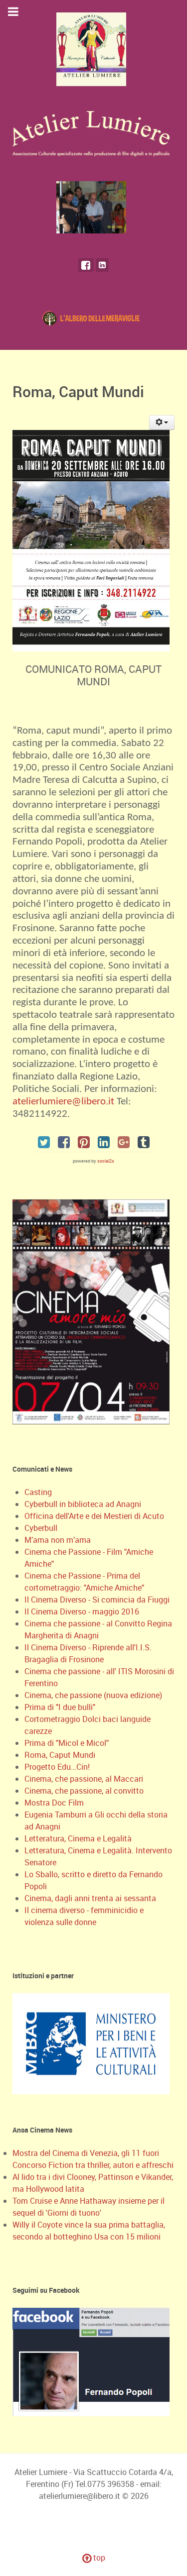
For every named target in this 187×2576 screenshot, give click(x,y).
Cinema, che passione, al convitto (84, 1791)
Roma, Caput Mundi (60, 1755)
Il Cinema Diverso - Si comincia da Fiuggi (97, 1600)
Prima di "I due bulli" (60, 1707)
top (98, 2558)
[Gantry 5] (93, 207)
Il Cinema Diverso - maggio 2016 (82, 1611)
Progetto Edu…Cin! (57, 1767)
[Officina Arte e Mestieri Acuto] (93, 317)
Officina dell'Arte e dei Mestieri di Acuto (94, 1516)
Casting (38, 1492)
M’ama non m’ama (58, 1540)
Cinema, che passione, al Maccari (84, 1779)
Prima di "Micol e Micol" (67, 1743)
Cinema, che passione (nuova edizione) (93, 1695)
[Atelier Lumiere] (93, 49)
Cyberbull (41, 1528)
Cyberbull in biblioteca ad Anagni (83, 1504)
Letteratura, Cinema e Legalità (78, 1838)
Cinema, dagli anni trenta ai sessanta (90, 1898)
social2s (106, 1161)
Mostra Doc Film (54, 1803)
